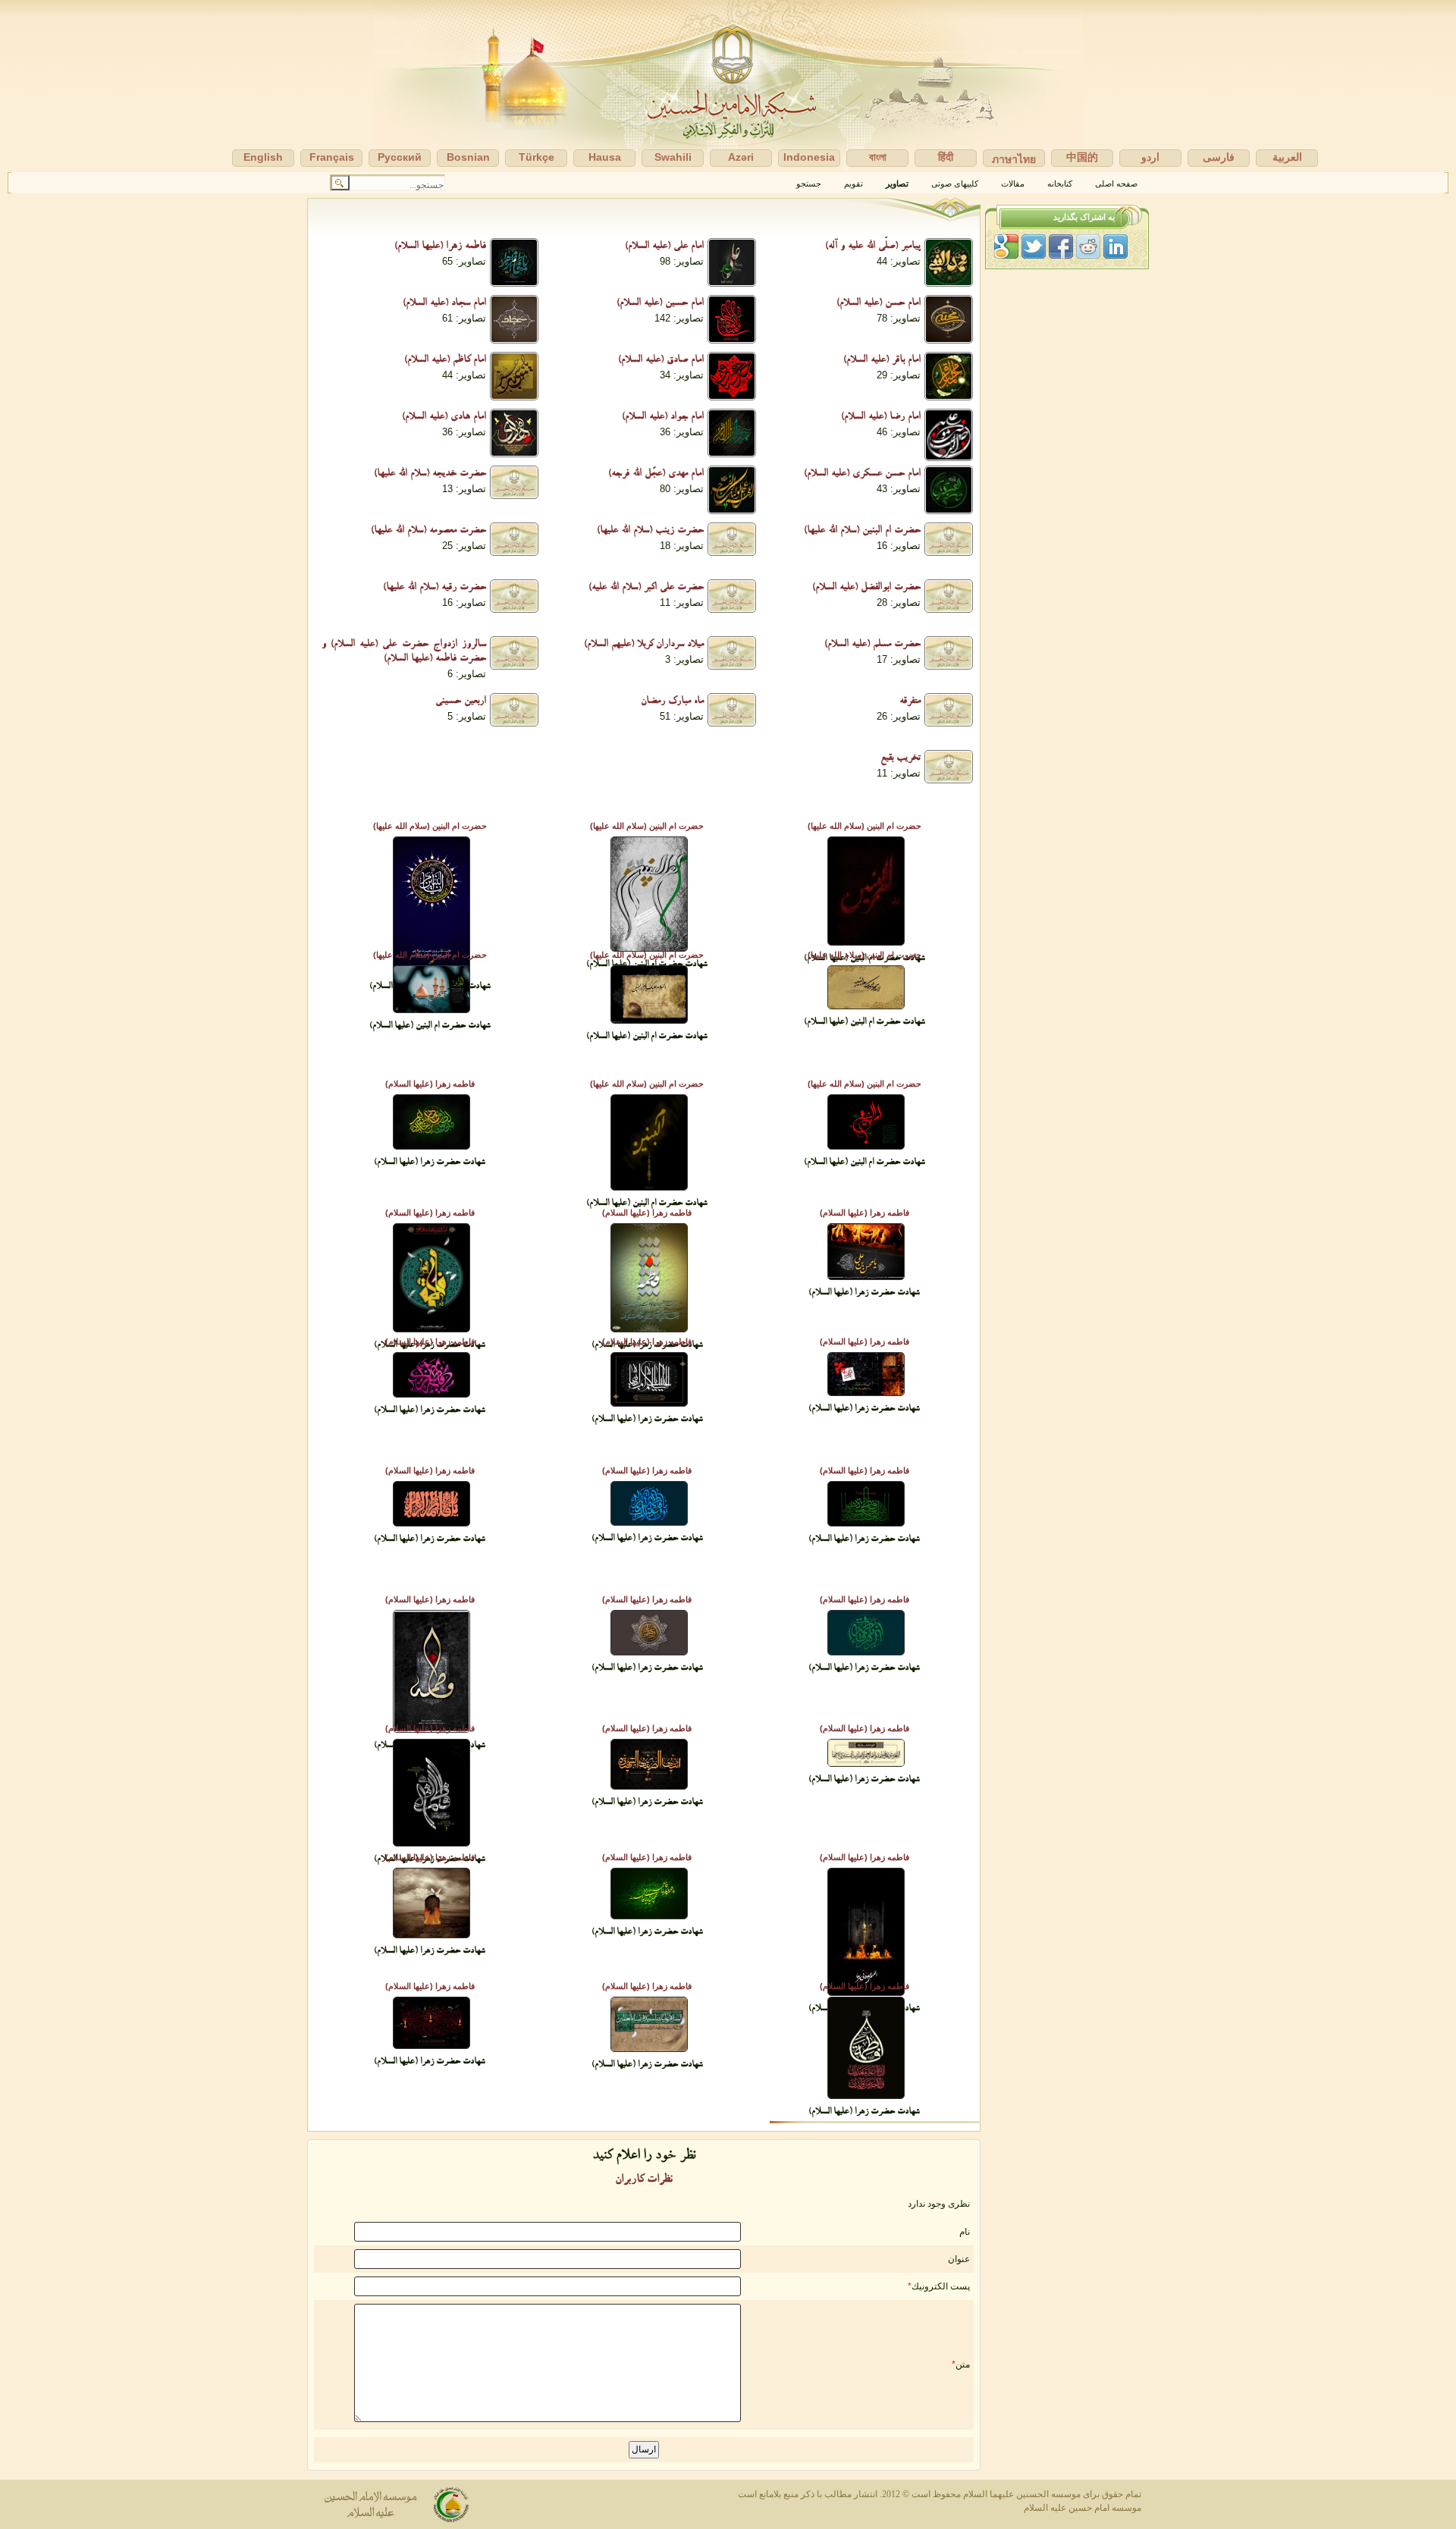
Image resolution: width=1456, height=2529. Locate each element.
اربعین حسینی (461, 702)
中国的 (1082, 157)
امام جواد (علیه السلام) (663, 418)
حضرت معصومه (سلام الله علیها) (428, 532)
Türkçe (537, 157)
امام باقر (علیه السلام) (882, 361)
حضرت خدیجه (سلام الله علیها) (430, 475)
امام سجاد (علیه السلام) (444, 304)
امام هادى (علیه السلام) (444, 418)
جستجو (809, 184)
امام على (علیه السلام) (664, 247)
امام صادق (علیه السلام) (661, 361)
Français (332, 157)
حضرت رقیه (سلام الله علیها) (435, 588)
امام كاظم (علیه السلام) (445, 361)
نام (965, 2232)
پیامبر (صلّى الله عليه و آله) (873, 247)
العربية (1287, 157)
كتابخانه (1060, 184)
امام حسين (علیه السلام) (660, 304)
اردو (1150, 157)
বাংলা (878, 157)
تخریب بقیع (901, 759)
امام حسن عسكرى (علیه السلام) (862, 475)
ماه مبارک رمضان (672, 702)
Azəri (741, 157)
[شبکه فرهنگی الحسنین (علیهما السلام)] (728, 86)
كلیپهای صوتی (955, 184)
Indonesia (809, 157)
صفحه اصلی (1116, 184)
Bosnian (468, 157)
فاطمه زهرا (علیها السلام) (440, 247)
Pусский (400, 157)
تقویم (854, 184)
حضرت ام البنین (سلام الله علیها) (862, 532)
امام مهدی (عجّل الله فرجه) (656, 475)
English (263, 157)
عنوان (959, 2259)
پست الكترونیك (941, 2286)
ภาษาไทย (1014, 159)
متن (963, 2364)
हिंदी (946, 157)
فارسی (1219, 157)
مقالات (1013, 184)
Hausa (605, 157)
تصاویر (897, 184)
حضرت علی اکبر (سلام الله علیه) (646, 588)
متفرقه (910, 702)
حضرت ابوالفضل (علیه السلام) (866, 588)
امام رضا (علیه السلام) (881, 418)
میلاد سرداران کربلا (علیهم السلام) (644, 645)
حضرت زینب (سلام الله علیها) (650, 532)
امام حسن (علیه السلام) (879, 304)
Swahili (673, 157)
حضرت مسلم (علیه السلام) (872, 645)
